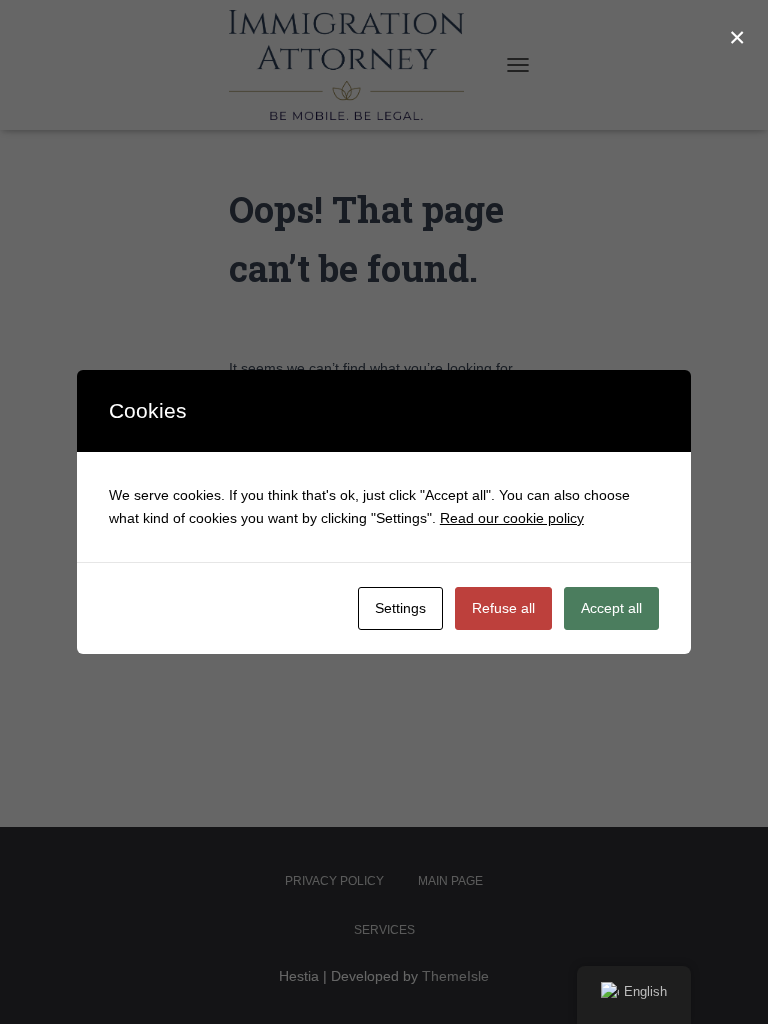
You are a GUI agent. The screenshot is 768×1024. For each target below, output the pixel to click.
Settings (400, 608)
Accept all (611, 608)
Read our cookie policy (512, 518)
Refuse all (503, 608)
